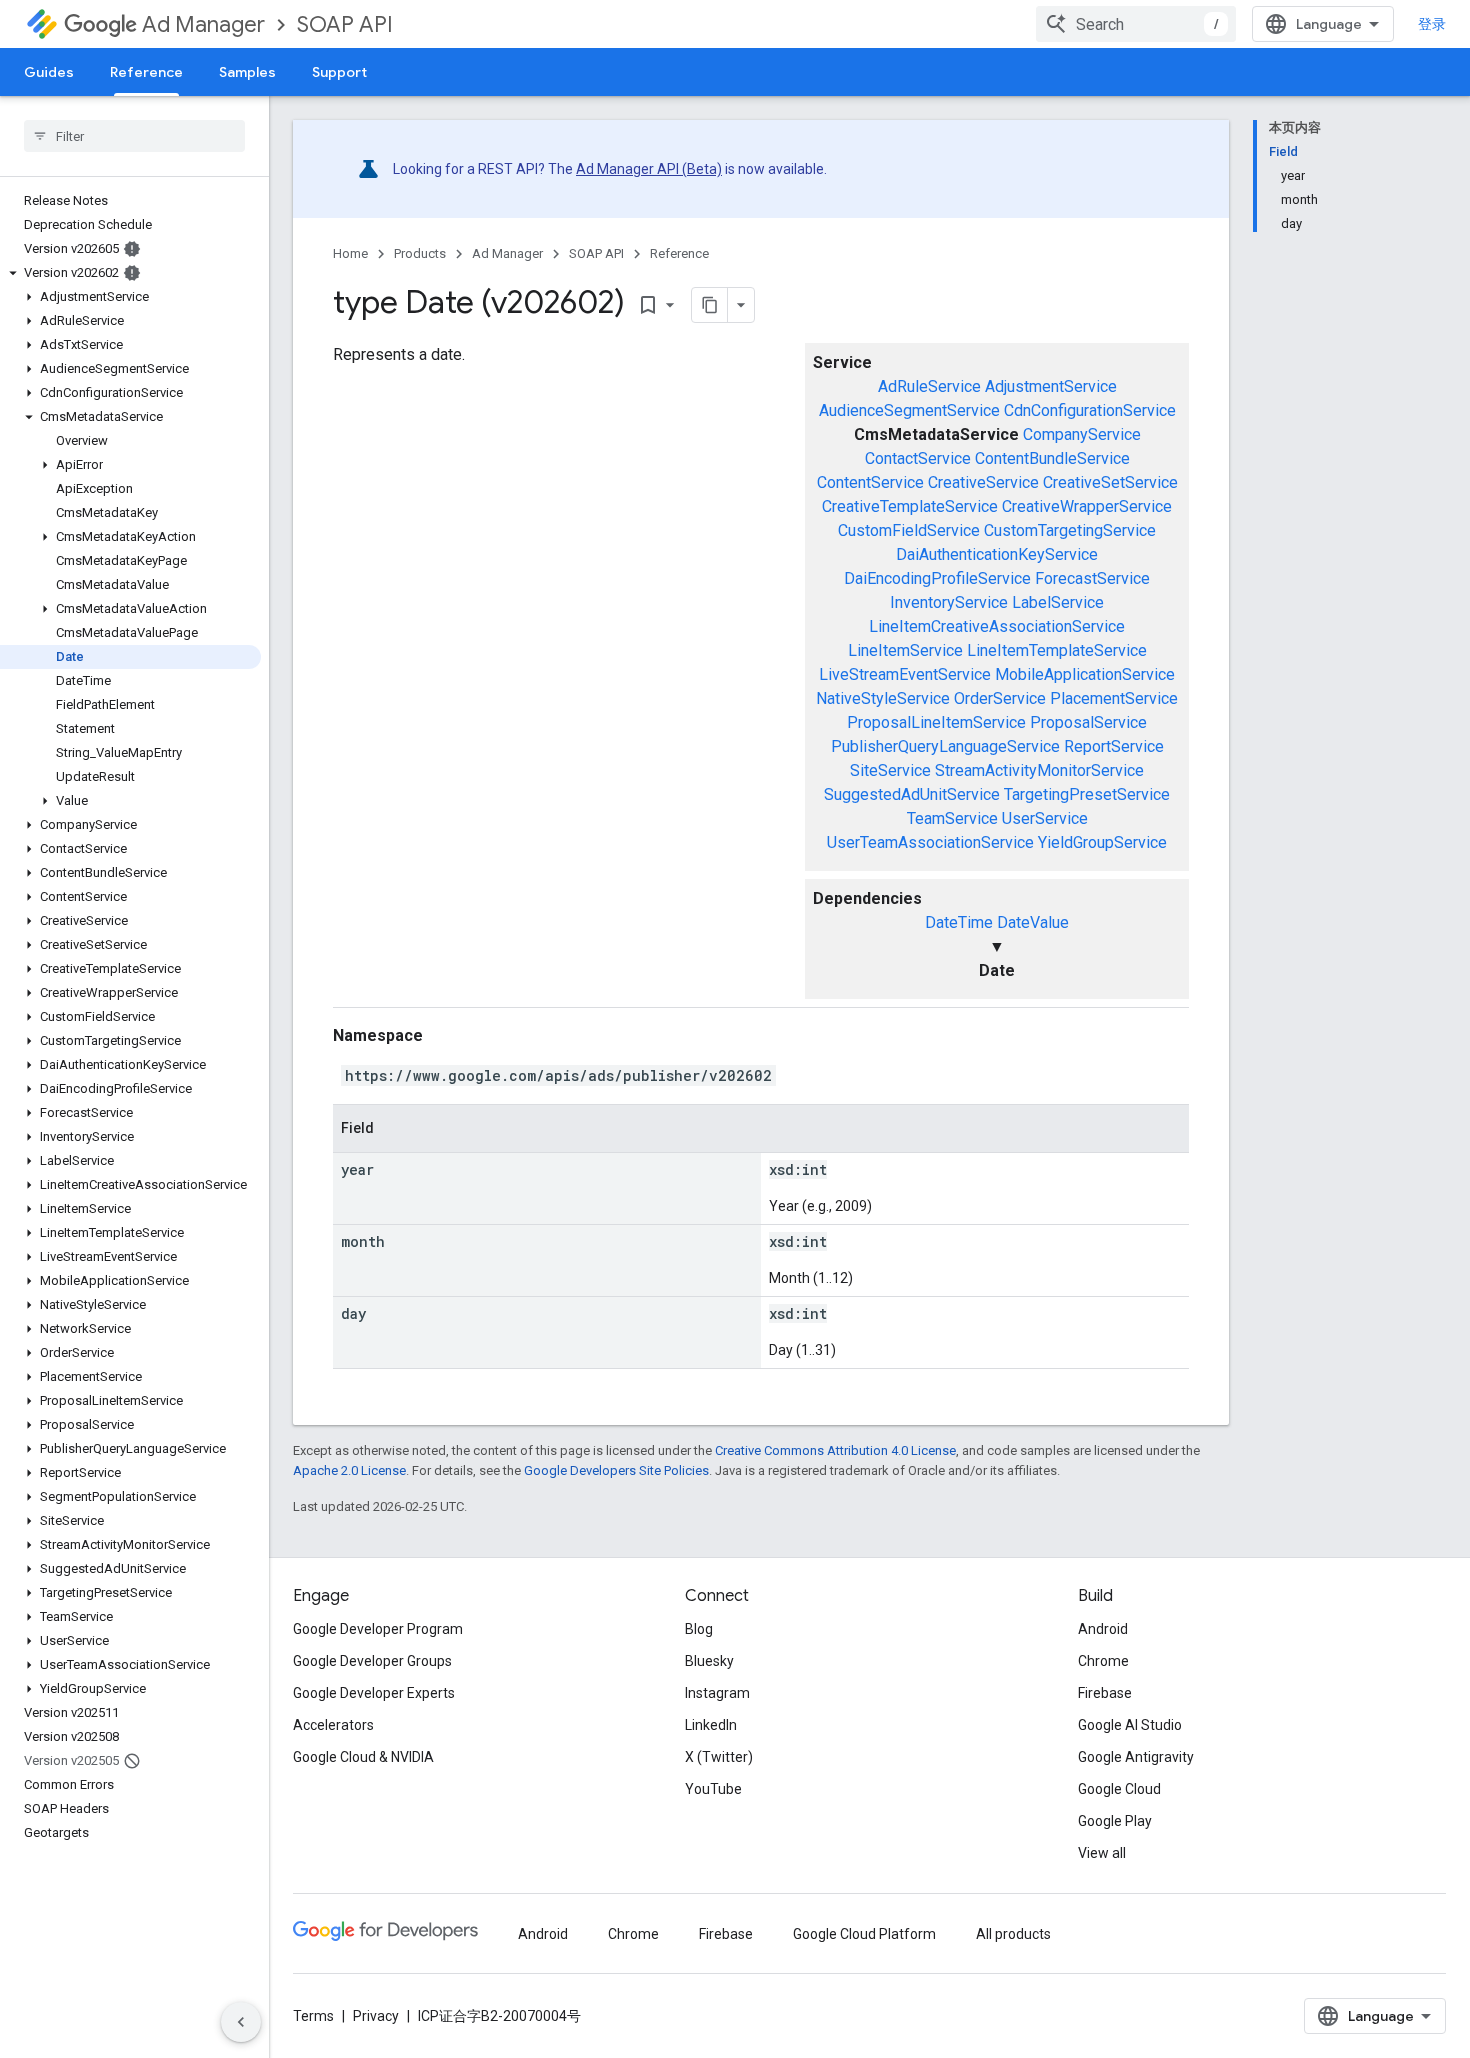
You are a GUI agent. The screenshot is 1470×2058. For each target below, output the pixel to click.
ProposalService (1088, 722)
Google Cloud (1119, 1789)
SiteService (890, 770)
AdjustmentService (1051, 386)
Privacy (376, 2016)
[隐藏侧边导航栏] (241, 2022)
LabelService (1058, 602)
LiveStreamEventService (905, 674)
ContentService (870, 482)
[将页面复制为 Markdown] (710, 305)
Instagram (717, 1693)
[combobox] (1136, 24)
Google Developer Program (378, 1629)
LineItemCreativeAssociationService (997, 626)
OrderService (1000, 698)
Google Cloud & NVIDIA (363, 1757)
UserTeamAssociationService (930, 842)
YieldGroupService (1102, 842)
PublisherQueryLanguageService (945, 746)
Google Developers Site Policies (616, 1470)
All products (1013, 1934)
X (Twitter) (719, 1757)
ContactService (918, 458)
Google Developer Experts (374, 1693)
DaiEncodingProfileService (937, 578)
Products (420, 253)
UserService (1045, 818)
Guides (49, 72)
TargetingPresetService (1087, 794)
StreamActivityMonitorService (1039, 770)
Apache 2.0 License (349, 1470)
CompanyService (1082, 434)
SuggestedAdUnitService (912, 794)
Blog (699, 1629)
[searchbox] (134, 136)
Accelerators (333, 1725)
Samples (247, 72)
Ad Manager (203, 24)
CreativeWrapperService (1087, 506)
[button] (130, 273)
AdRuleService (929, 386)
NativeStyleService (883, 698)
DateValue (1033, 922)
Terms (313, 2016)
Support (339, 72)
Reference (146, 72)
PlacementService (1114, 698)
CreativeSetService (1110, 482)
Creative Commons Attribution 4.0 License (835, 1450)
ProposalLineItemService (936, 722)
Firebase (1105, 1693)
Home (350, 253)
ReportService (1114, 746)
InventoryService (949, 602)
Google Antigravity (1136, 1757)
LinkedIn (711, 1725)
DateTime (959, 922)
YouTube (713, 1789)
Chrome (1103, 1661)
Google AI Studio (1130, 1725)
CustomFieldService (909, 530)
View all (1102, 1853)
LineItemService (905, 650)
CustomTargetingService (1070, 530)
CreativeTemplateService (910, 506)
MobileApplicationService (1085, 674)
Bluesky (709, 1661)
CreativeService (983, 482)
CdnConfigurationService (1090, 410)
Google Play (1115, 1821)
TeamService (952, 818)
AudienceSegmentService (909, 410)
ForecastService (1092, 578)
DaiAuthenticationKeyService (997, 554)
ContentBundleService (1052, 458)
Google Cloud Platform (864, 1934)
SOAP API (345, 24)
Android (1103, 1629)
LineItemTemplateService (1057, 650)
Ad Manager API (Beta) (649, 169)
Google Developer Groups (372, 1661)
